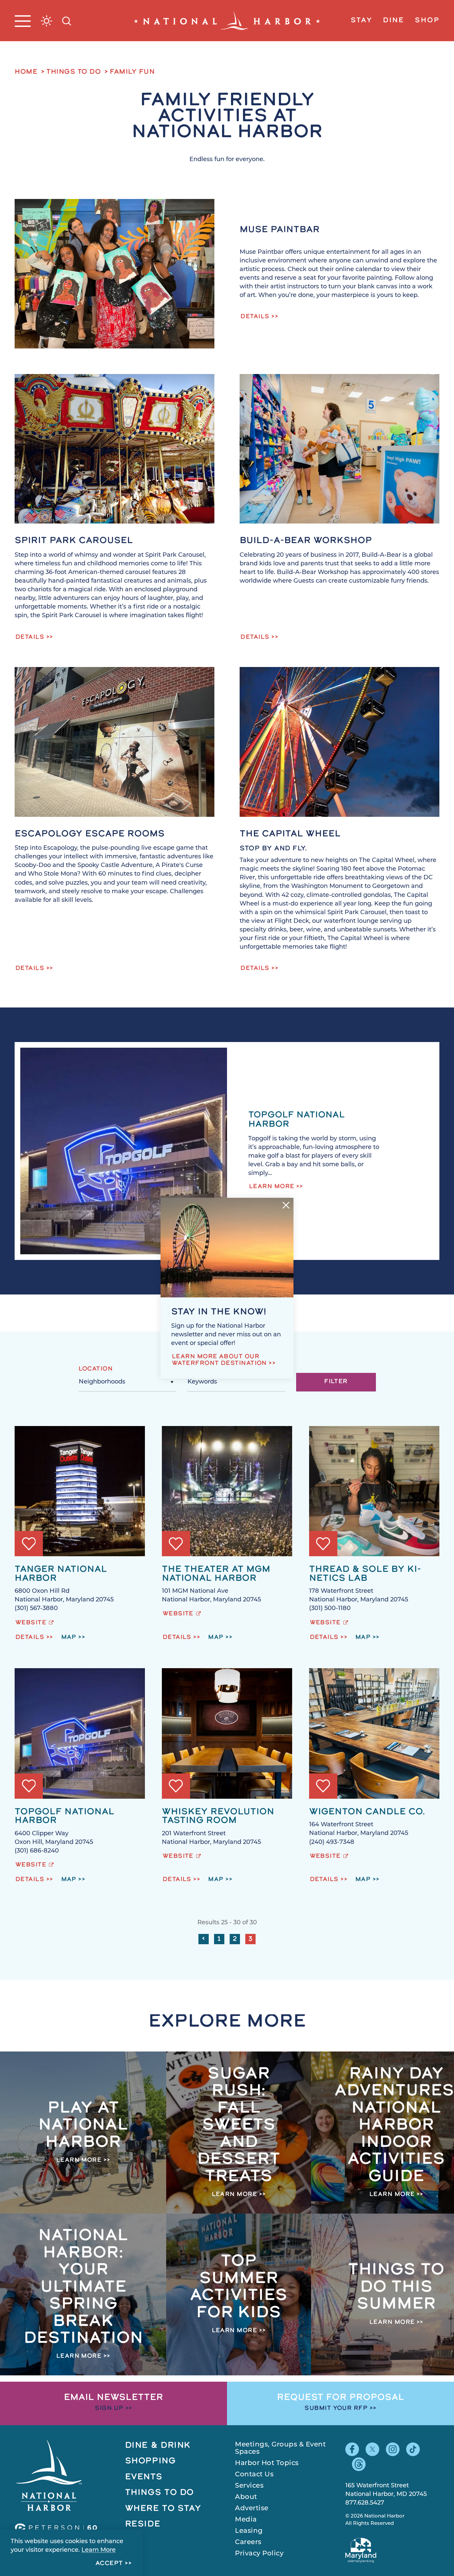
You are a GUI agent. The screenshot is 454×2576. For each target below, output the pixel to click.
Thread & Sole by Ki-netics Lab (365, 1574)
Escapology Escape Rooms (90, 834)
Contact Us (254, 2475)
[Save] (29, 1544)
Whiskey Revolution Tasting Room (218, 1817)
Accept (109, 2564)
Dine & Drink (158, 2446)
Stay (361, 21)
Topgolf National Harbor (64, 1817)
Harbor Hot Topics (267, 2463)
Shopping (150, 2461)
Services (249, 2486)
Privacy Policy (259, 2554)
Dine (394, 21)
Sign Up (109, 2409)
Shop (427, 21)
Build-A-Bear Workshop (306, 541)
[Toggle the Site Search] (67, 20)
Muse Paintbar (280, 230)
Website (31, 1623)
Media (246, 2520)
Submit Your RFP (336, 2409)
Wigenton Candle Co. (367, 1812)
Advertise (252, 2509)
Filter (336, 1382)
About (246, 2497)
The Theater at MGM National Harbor (216, 1574)
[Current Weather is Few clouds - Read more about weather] (47, 21)
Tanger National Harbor (61, 1574)
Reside (143, 2524)
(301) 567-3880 (36, 1609)
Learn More (272, 1187)
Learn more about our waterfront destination (219, 1360)
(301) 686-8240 (37, 1851)
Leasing (249, 2531)
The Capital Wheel (290, 834)
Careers (248, 2542)
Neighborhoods (102, 1382)
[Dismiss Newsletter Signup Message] (286, 1205)
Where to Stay (163, 2509)
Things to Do (160, 2493)
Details (255, 317)
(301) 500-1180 (330, 1609)
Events (144, 2477)
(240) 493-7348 (332, 1843)
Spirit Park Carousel (74, 541)
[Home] (227, 21)
